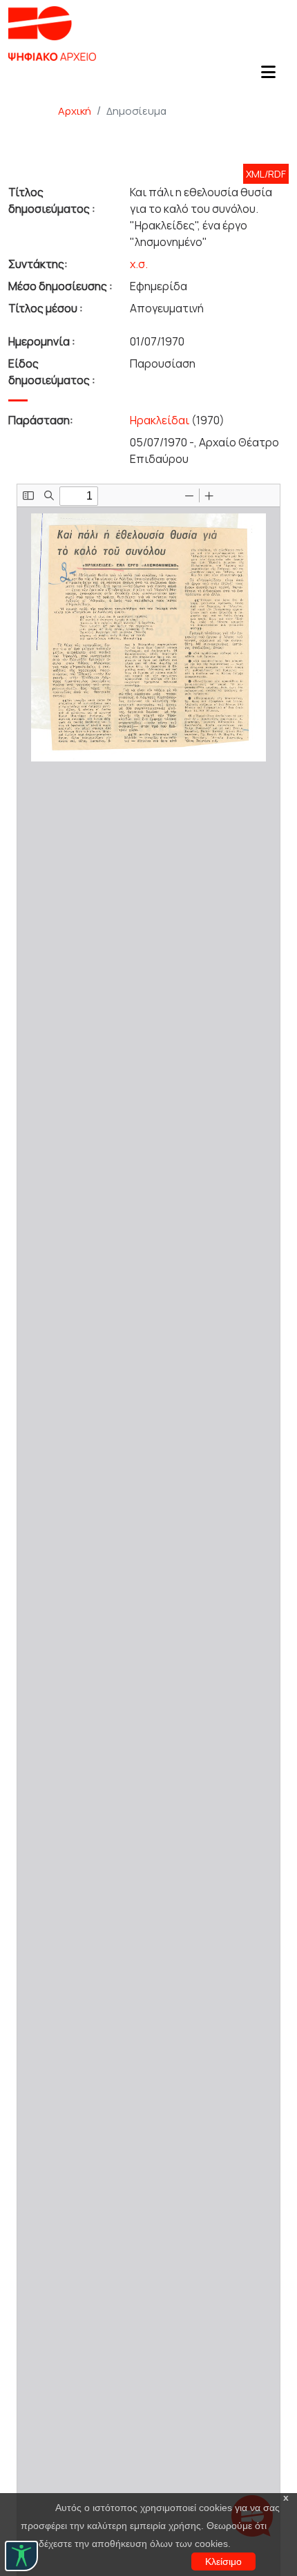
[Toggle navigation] (268, 76)
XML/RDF (266, 174)
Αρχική (75, 111)
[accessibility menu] (21, 2556)
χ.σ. (139, 264)
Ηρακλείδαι (160, 420)
